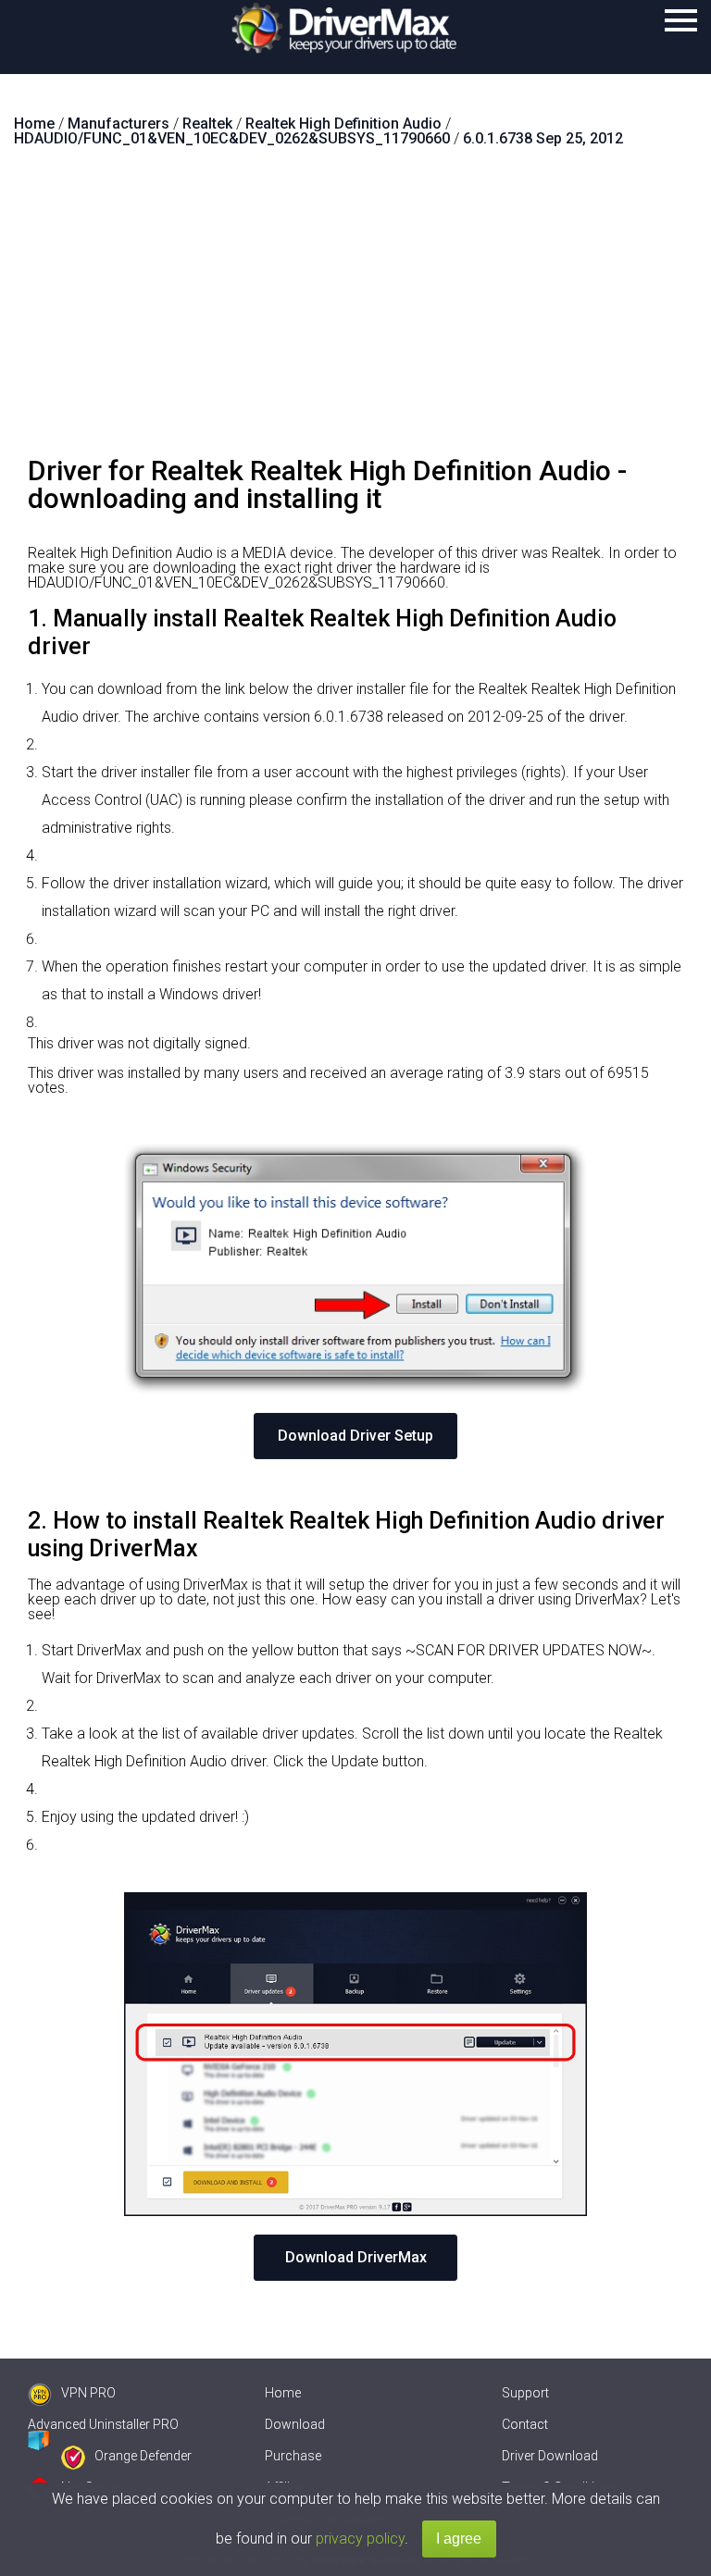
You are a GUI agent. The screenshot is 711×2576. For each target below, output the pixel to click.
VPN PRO (88, 2393)
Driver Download (550, 2456)
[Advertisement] (355, 309)
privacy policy (360, 2539)
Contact (525, 2424)
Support (525, 2393)
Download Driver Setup (355, 1436)
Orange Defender (143, 2456)
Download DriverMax (356, 2257)
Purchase (293, 2456)
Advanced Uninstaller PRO (103, 2424)
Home (283, 2393)
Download (295, 2424)
